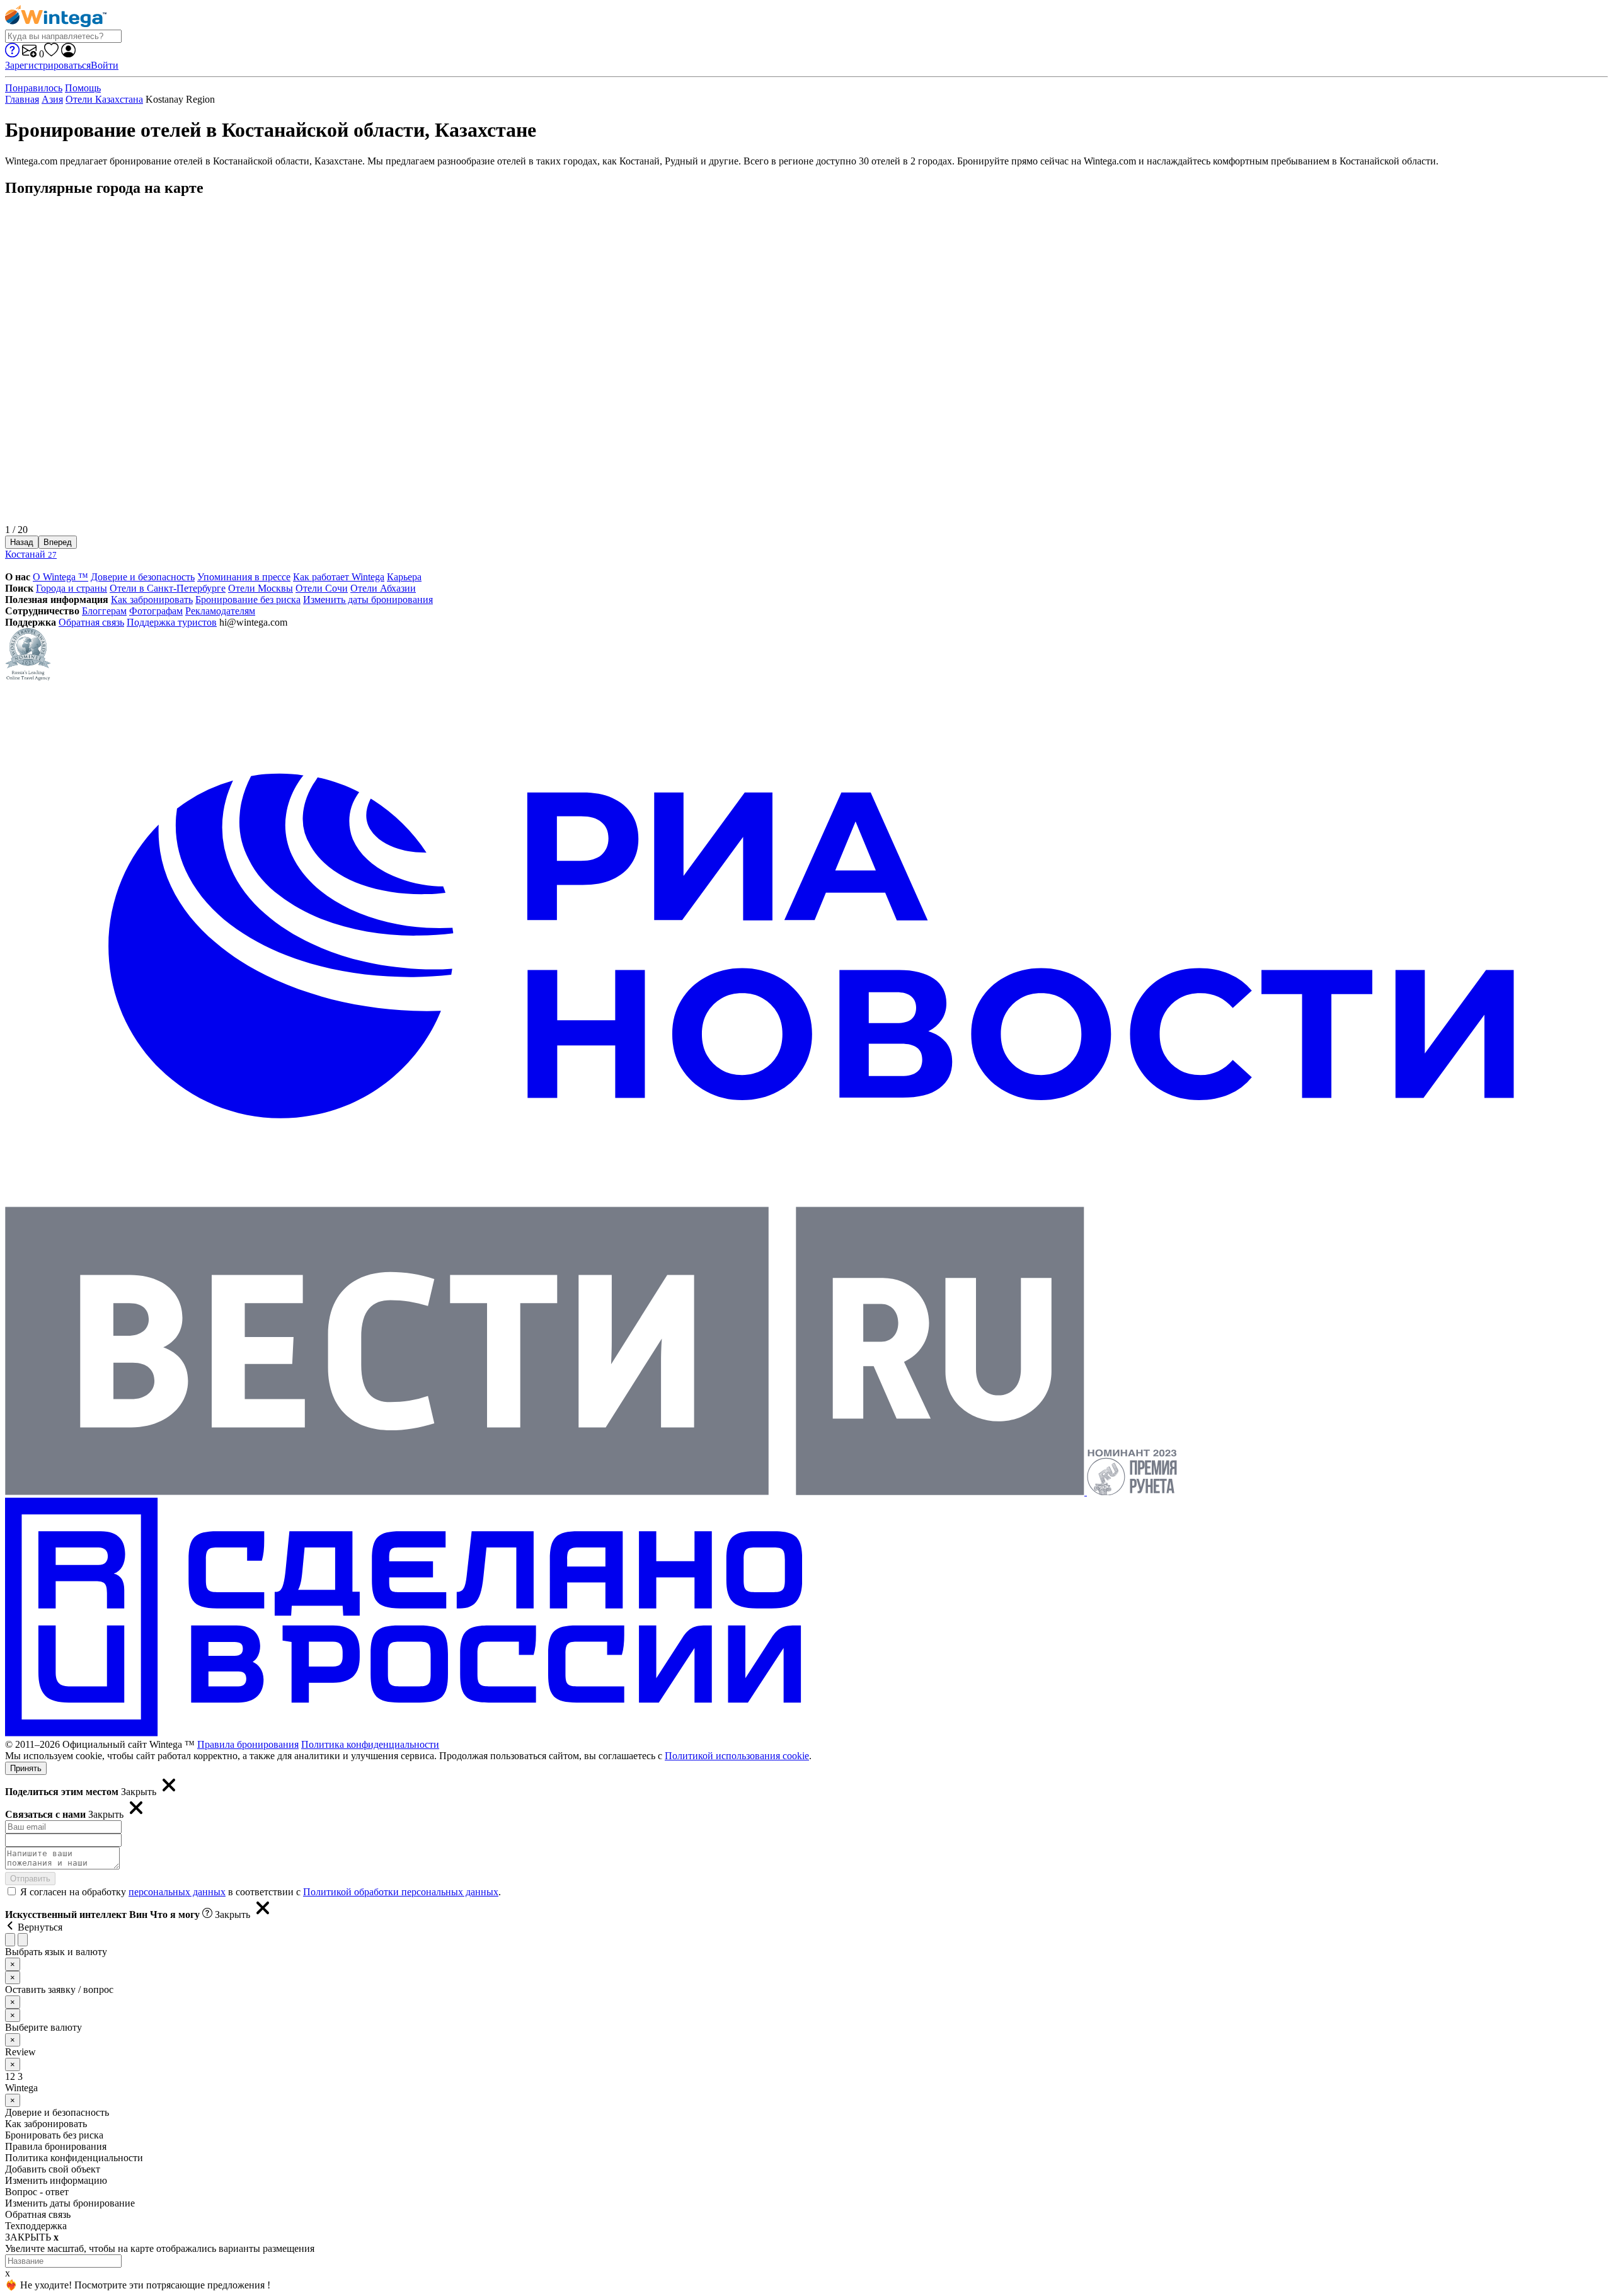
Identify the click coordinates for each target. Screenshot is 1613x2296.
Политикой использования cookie (737, 1756)
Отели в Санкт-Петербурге (168, 588)
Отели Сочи (322, 588)
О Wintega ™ (60, 577)
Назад (22, 542)
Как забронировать (152, 600)
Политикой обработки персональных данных (401, 1892)
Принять (26, 1768)
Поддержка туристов (172, 622)
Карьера (404, 577)
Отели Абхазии (383, 588)
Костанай (31, 554)
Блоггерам (104, 611)
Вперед (58, 542)
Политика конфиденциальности (370, 1744)
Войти (105, 65)
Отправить (30, 1879)
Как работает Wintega (339, 577)
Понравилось (34, 88)
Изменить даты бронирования (368, 600)
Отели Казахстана (104, 99)
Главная (22, 99)
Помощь (83, 88)
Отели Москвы (261, 588)
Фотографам (156, 611)
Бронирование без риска (248, 600)
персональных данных (177, 1892)
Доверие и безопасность (143, 577)
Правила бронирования (248, 1744)
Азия (52, 99)
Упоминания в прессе (244, 577)
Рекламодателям (220, 611)
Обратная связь (91, 622)
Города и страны (72, 588)
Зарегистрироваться (48, 65)
